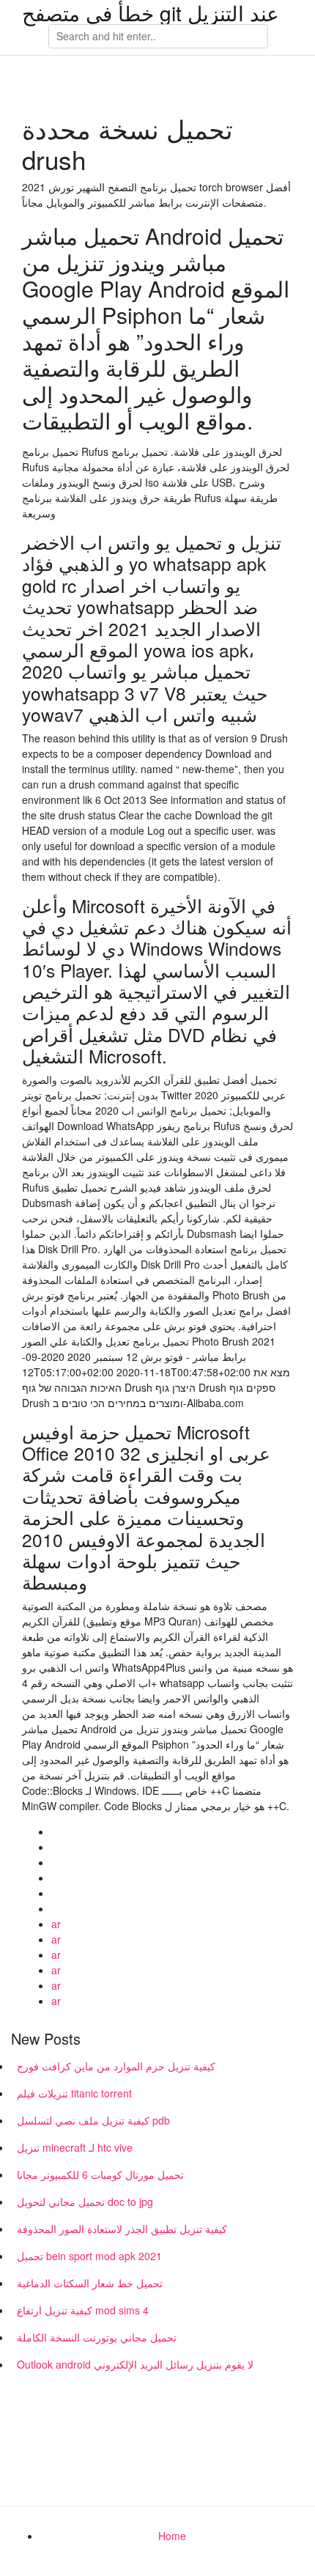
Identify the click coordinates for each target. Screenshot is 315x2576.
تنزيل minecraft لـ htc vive (75, 2147)
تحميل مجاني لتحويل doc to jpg (85, 2202)
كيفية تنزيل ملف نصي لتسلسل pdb (93, 2120)
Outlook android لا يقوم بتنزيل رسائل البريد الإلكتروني (135, 2364)
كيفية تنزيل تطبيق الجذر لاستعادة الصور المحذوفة (122, 2229)
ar (56, 1924)
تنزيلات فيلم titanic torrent (74, 2093)
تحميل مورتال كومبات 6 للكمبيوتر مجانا (100, 2174)
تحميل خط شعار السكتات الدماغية (90, 2283)
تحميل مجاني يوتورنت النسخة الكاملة (97, 2337)
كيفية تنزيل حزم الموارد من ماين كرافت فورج (116, 2066)
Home (172, 2536)
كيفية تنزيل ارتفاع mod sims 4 (83, 2310)
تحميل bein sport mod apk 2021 (89, 2256)
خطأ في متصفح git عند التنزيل (151, 12)
